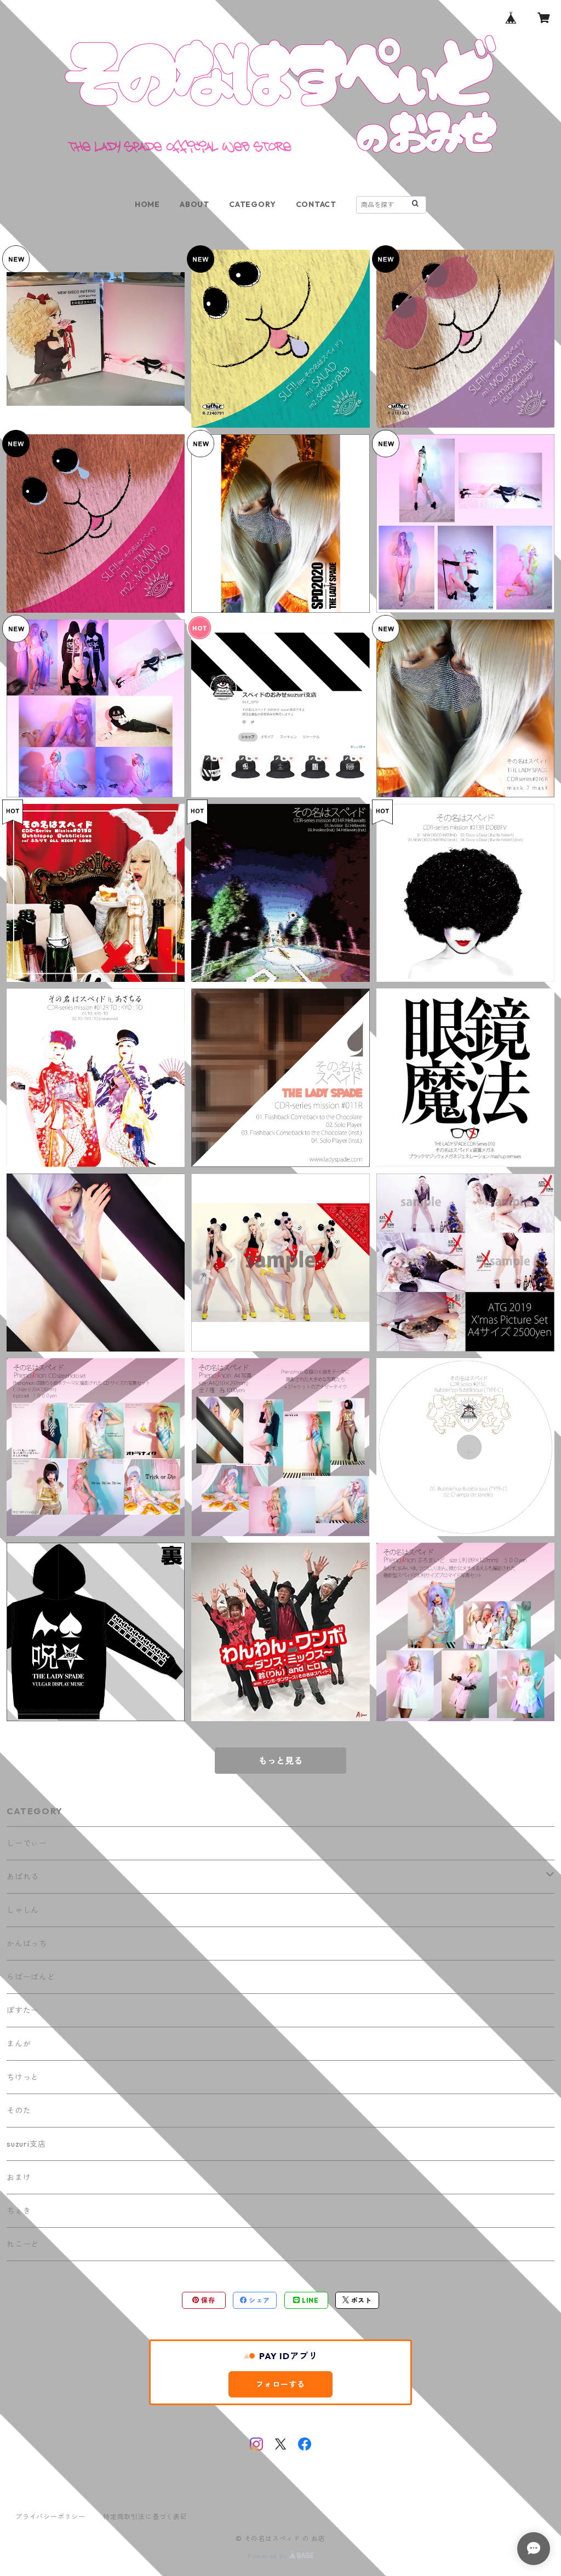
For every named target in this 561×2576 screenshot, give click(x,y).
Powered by (269, 2556)
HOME (147, 204)
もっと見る (280, 1761)
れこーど (23, 2244)
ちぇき (19, 2211)
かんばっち (27, 1944)
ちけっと (23, 2077)
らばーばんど (31, 1977)
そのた (19, 2111)
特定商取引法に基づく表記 (145, 2517)
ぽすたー (23, 2010)
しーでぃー (27, 1843)
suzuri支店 (26, 2144)
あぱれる (23, 1877)
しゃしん (23, 1910)
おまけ (19, 2177)
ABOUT (194, 204)
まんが (19, 2044)
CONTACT (316, 204)
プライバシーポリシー (50, 2517)
